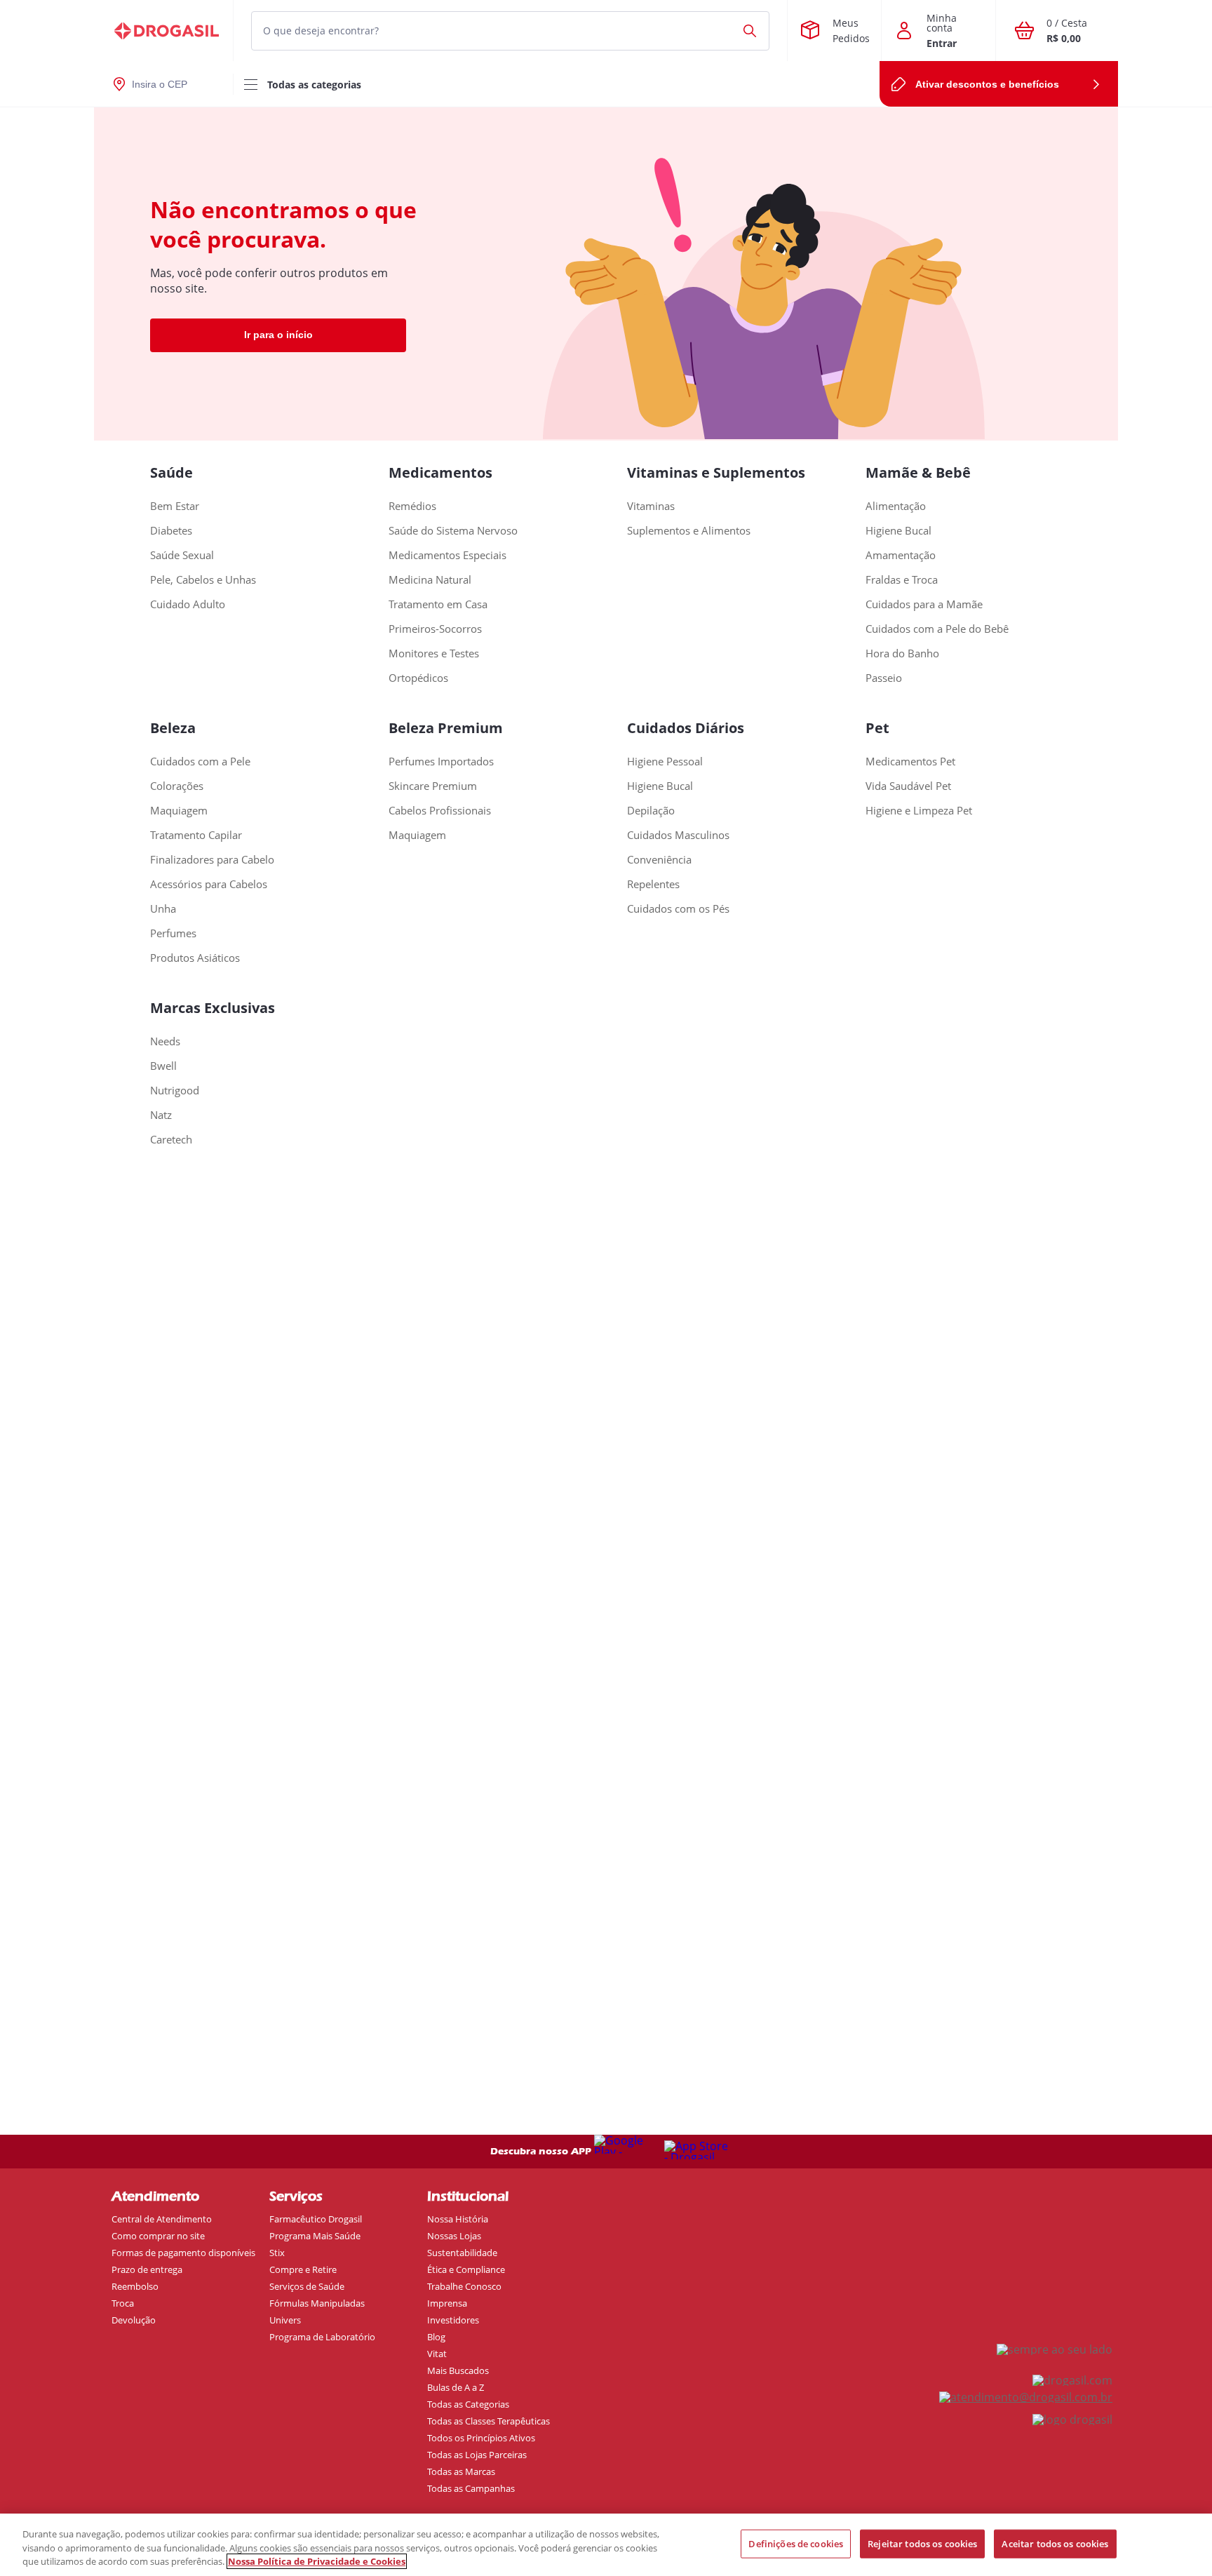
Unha (163, 909)
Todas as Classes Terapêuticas (489, 2421)
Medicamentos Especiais (447, 555)
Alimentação (896, 506)
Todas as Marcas (461, 2471)
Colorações (177, 786)
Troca (123, 2303)
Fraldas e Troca (902, 580)
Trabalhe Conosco (464, 2286)
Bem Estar (175, 506)
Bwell (163, 1066)
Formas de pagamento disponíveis (183, 2253)
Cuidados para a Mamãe (924, 604)
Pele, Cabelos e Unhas (203, 580)
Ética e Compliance (466, 2269)
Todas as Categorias (468, 2404)
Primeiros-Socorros (435, 629)
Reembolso (135, 2286)
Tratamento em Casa (438, 604)
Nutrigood (175, 1091)
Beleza (173, 728)
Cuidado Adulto (188, 604)
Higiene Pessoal (665, 762)
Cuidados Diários (686, 728)
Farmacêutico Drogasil (316, 2219)
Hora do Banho (902, 653)
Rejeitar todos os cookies (922, 2543)
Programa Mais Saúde (315, 2236)
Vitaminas (651, 506)
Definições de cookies (796, 2543)
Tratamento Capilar (196, 835)
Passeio (884, 678)
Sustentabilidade (462, 2253)
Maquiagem (179, 811)
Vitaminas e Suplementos (716, 472)
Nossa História (458, 2219)
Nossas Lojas (454, 2236)
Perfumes (173, 933)
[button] (606, 31)
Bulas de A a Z (456, 2387)
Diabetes (171, 531)
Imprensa (447, 2303)
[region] (606, 2545)
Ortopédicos (418, 678)
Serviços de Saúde (307, 2286)
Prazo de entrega (147, 2269)
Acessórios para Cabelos (209, 884)
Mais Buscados (458, 2370)
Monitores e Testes (434, 653)
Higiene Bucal (898, 531)
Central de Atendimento (162, 2219)
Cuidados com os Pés (678, 909)
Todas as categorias (314, 85)
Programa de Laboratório (322, 2337)
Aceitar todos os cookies (1055, 2543)
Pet (877, 728)
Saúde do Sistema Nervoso (453, 531)
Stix (277, 2253)
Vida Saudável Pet (908, 786)
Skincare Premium (433, 786)
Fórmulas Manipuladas (317, 2303)
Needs (165, 1041)
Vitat (437, 2354)
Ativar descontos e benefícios (987, 84)
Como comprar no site (158, 2236)
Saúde (171, 472)
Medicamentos (440, 472)
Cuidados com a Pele (200, 762)
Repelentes (653, 884)
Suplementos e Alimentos (689, 531)
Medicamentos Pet (910, 762)
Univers (285, 2320)
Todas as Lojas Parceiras (477, 2455)
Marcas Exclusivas (213, 1008)
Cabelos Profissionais (440, 811)
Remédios (412, 506)
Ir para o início (278, 335)
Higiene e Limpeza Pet (919, 811)
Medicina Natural (430, 580)
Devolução (134, 2320)
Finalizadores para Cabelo (212, 860)
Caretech (171, 1140)
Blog (436, 2337)
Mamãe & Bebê (918, 472)
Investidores (453, 2320)
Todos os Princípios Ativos (481, 2438)
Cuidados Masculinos (678, 835)
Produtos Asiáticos (195, 958)
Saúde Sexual (182, 555)
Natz (161, 1115)
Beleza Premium (446, 728)
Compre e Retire (303, 2269)
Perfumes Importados (441, 762)
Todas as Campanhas (471, 2488)
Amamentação (901, 555)
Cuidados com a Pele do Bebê (937, 629)
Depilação (651, 811)
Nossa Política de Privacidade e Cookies (317, 2561)
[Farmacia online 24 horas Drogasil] (163, 31)
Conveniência (659, 860)
